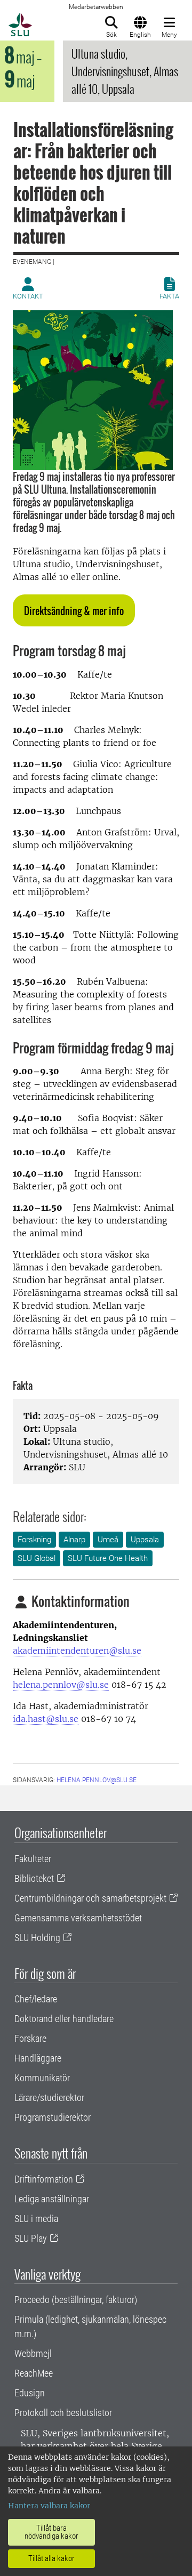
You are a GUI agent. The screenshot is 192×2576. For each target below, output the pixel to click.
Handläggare (38, 2058)
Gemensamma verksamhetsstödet (78, 1918)
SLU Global (37, 1558)
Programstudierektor (53, 2117)
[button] (74, 610)
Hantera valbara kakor (49, 2506)
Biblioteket (34, 1878)
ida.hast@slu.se (46, 1719)
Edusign (30, 2393)
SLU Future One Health (108, 1558)
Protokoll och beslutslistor (63, 2413)
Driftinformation (44, 2179)
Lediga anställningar (52, 2199)
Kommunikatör (42, 2078)
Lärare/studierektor (49, 2098)
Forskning (34, 1540)
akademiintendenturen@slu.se (77, 1651)
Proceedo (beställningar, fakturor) (76, 2300)
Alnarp (74, 1540)
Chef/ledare (36, 1999)
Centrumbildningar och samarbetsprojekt (90, 1898)
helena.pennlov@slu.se (61, 1685)
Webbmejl (33, 2353)
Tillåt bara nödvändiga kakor (51, 2532)
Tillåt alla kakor (51, 2558)
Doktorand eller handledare (64, 2019)
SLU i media (36, 2219)
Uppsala (145, 1540)
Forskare (30, 2038)
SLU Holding (37, 1938)
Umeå (108, 1540)
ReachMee (34, 2373)
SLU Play (31, 2238)
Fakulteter (33, 1859)
